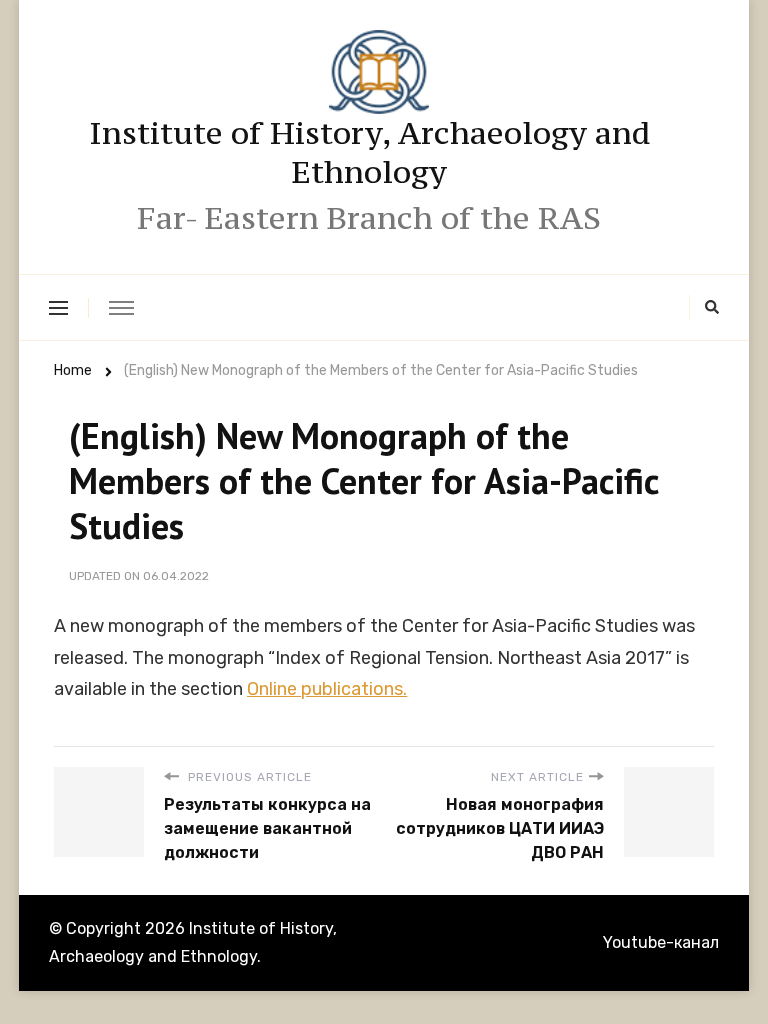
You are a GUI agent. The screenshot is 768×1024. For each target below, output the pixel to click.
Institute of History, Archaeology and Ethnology (369, 152)
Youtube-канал (661, 942)
